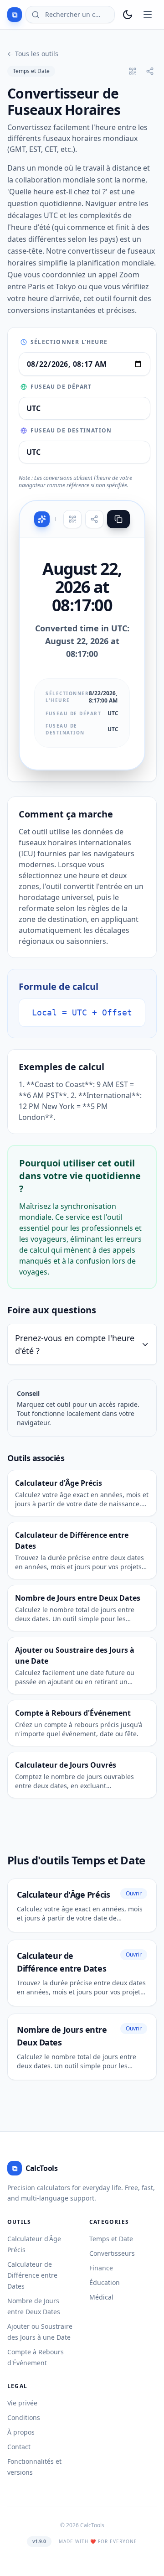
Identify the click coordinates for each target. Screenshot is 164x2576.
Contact (19, 2447)
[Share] (94, 519)
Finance (101, 2268)
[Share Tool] (150, 71)
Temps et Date (31, 71)
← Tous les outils (33, 54)
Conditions (24, 2417)
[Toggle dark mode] (128, 15)
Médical (101, 2297)
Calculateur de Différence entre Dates (32, 2275)
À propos (21, 2432)
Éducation (105, 2282)
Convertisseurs (112, 2253)
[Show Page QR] (133, 71)
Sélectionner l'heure (69, 342)
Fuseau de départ (61, 387)
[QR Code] (72, 519)
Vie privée (22, 2403)
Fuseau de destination (71, 431)
